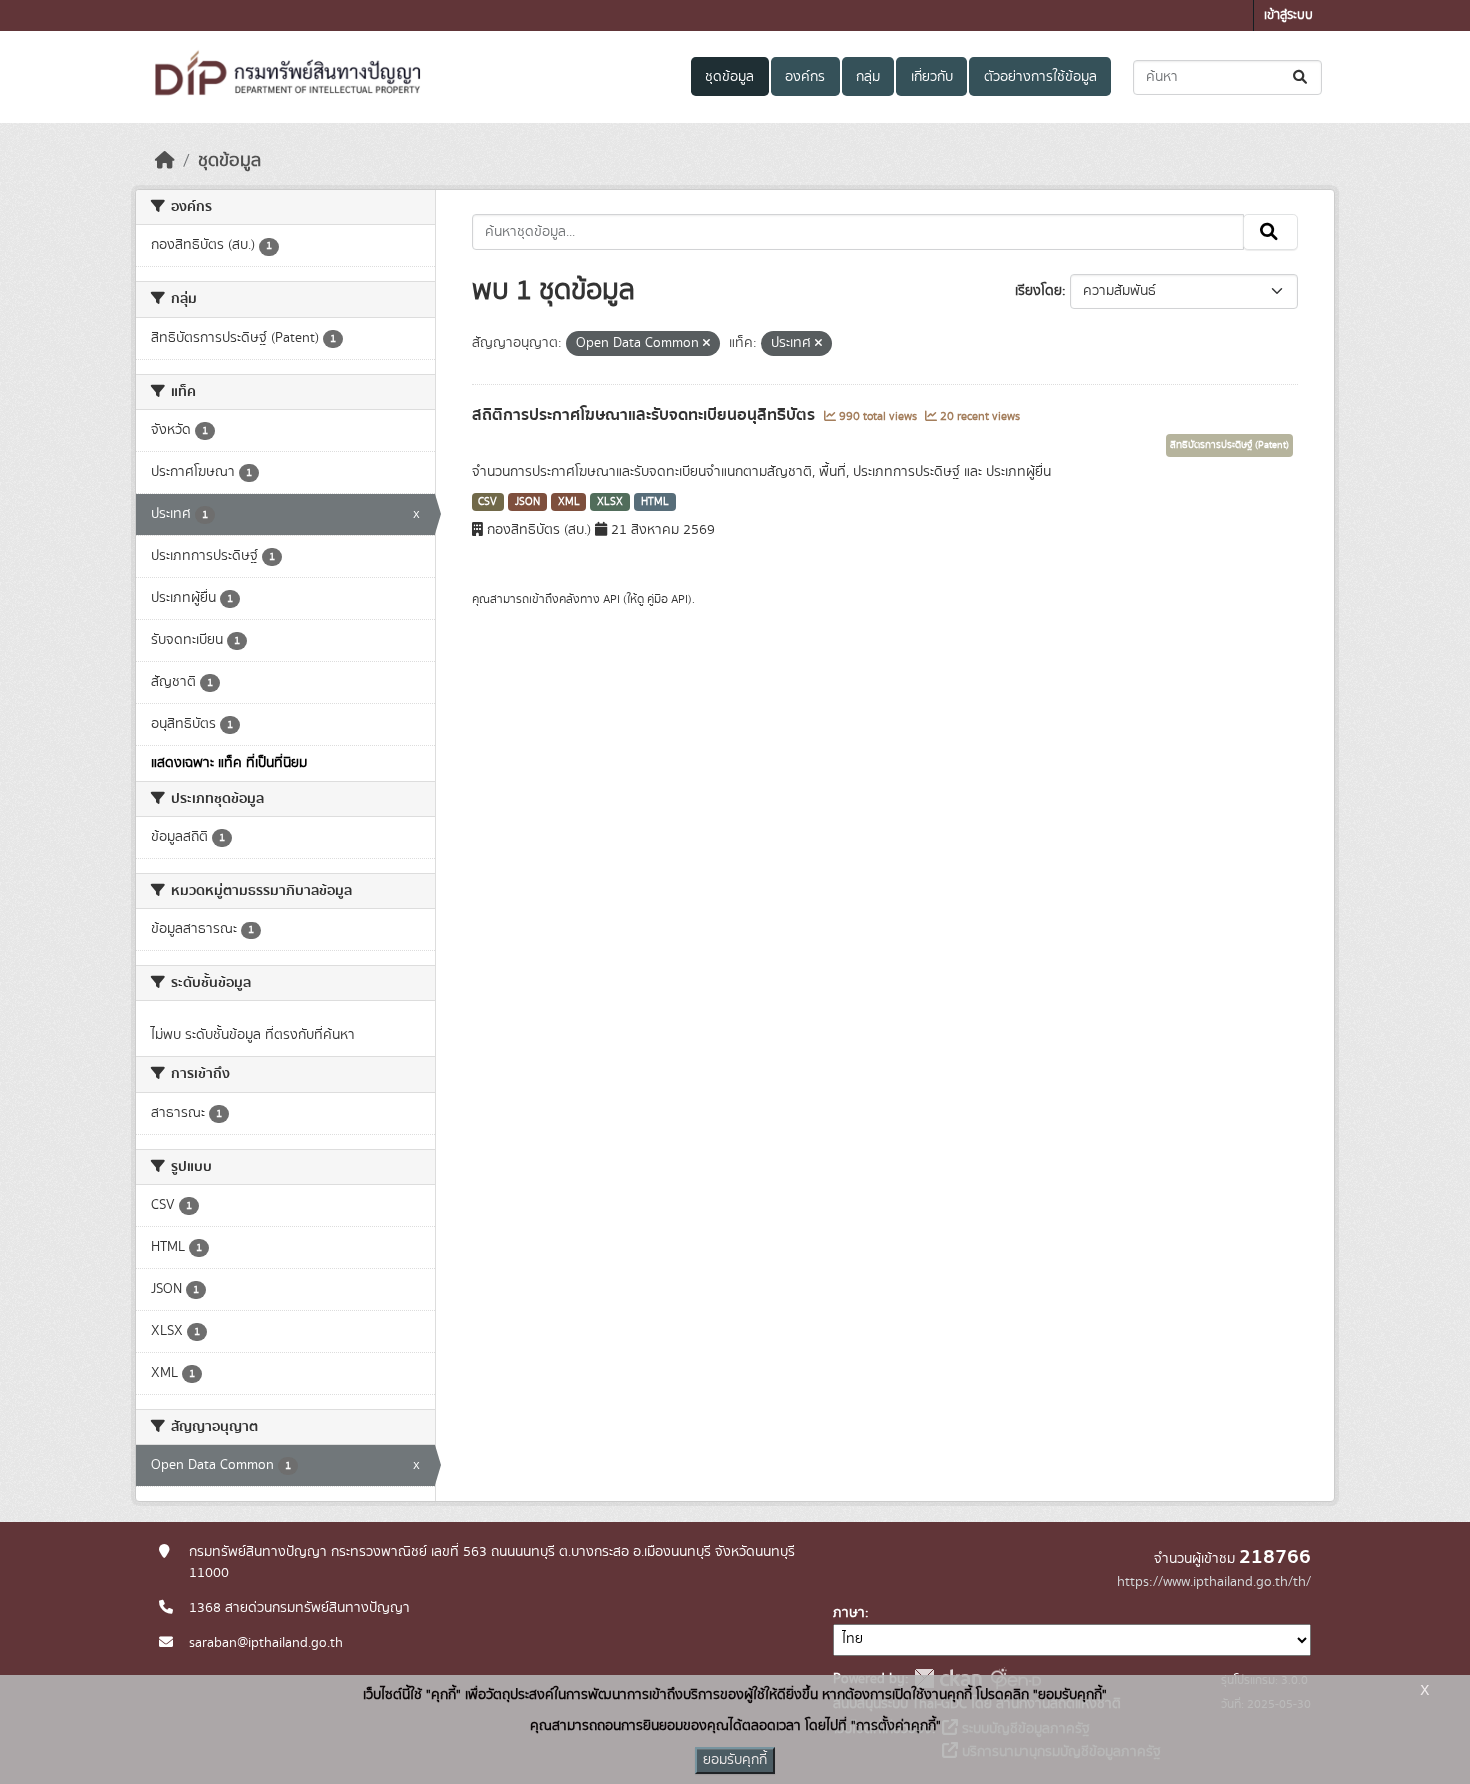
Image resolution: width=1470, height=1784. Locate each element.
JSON (527, 502)
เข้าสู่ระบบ (1288, 15)
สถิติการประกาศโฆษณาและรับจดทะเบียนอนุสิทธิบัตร (645, 415)
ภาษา (849, 1613)
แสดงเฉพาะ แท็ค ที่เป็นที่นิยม (229, 763)
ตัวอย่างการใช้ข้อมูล (1040, 77)
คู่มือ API (667, 599)
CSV (487, 502)
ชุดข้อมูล (729, 77)
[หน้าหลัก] (165, 161)
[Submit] (1301, 77)
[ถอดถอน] (706, 344)
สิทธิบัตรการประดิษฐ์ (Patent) (1229, 445)
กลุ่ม (868, 77)
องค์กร (805, 77)
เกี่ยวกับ (932, 77)
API (611, 599)
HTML (655, 502)
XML (569, 502)
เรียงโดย (1038, 291)
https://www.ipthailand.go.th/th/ (1214, 1582)
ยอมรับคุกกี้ (735, 1760)
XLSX (610, 502)
